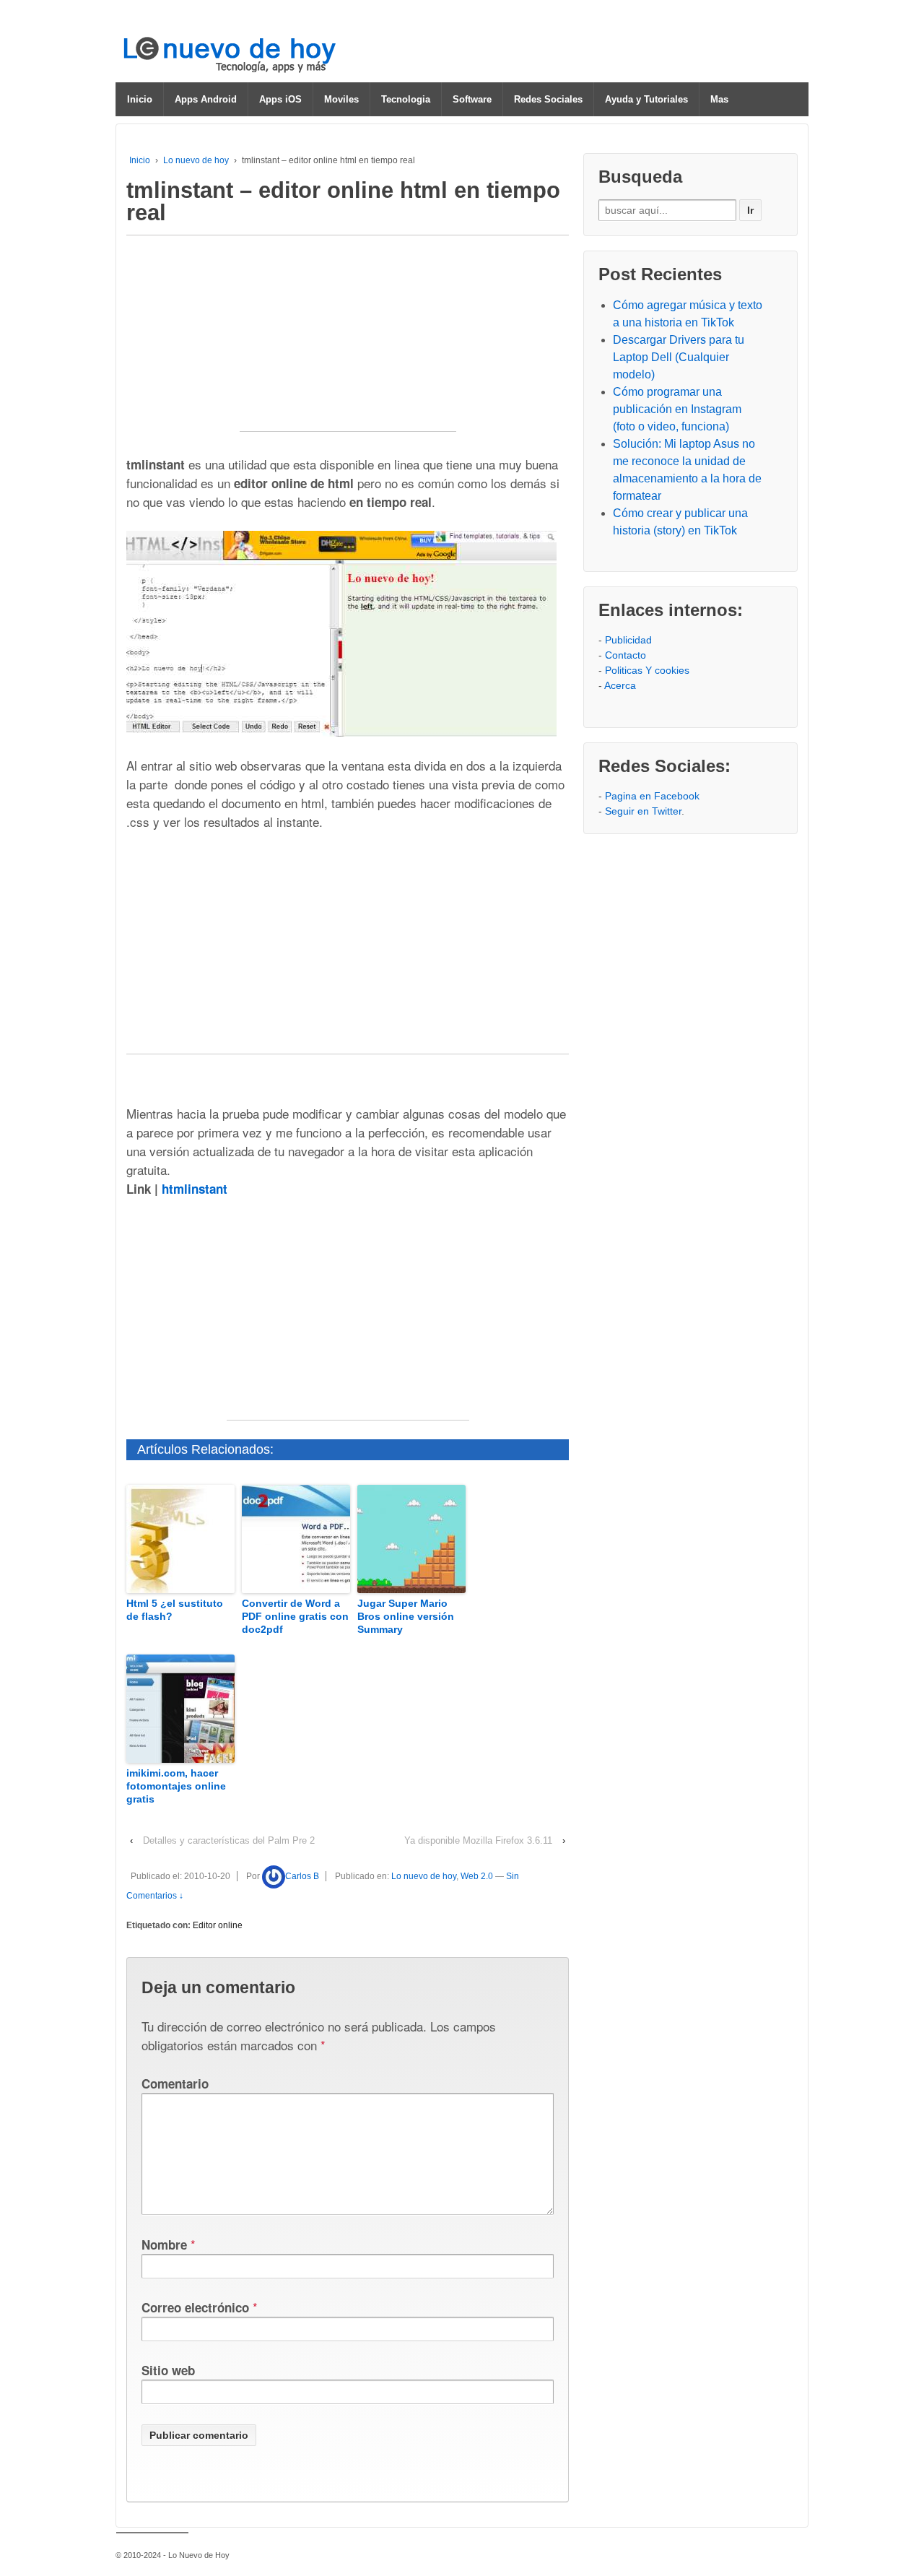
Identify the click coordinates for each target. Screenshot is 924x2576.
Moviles (341, 99)
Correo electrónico (195, 2307)
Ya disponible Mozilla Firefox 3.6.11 (478, 1840)
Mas (719, 99)
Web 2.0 (477, 1876)
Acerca (620, 685)
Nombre (164, 2245)
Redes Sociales (548, 99)
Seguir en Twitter (643, 811)
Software (472, 99)
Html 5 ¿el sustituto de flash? (175, 1610)
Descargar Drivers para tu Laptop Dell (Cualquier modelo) (679, 357)
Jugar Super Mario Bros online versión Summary (406, 1616)
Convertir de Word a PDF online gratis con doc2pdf (295, 1616)
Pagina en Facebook (652, 796)
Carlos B (302, 1876)
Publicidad (628, 640)
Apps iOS (280, 99)
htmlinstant (195, 1189)
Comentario (175, 2083)
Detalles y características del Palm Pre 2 (229, 1840)
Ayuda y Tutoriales (646, 99)
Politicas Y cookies (647, 670)
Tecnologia (406, 99)
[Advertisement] (348, 341)
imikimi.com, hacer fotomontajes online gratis (176, 1786)
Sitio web (168, 2370)
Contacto (626, 655)
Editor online (218, 1925)
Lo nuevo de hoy (196, 160)
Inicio (140, 99)
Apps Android (206, 99)
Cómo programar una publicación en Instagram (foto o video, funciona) (677, 409)
